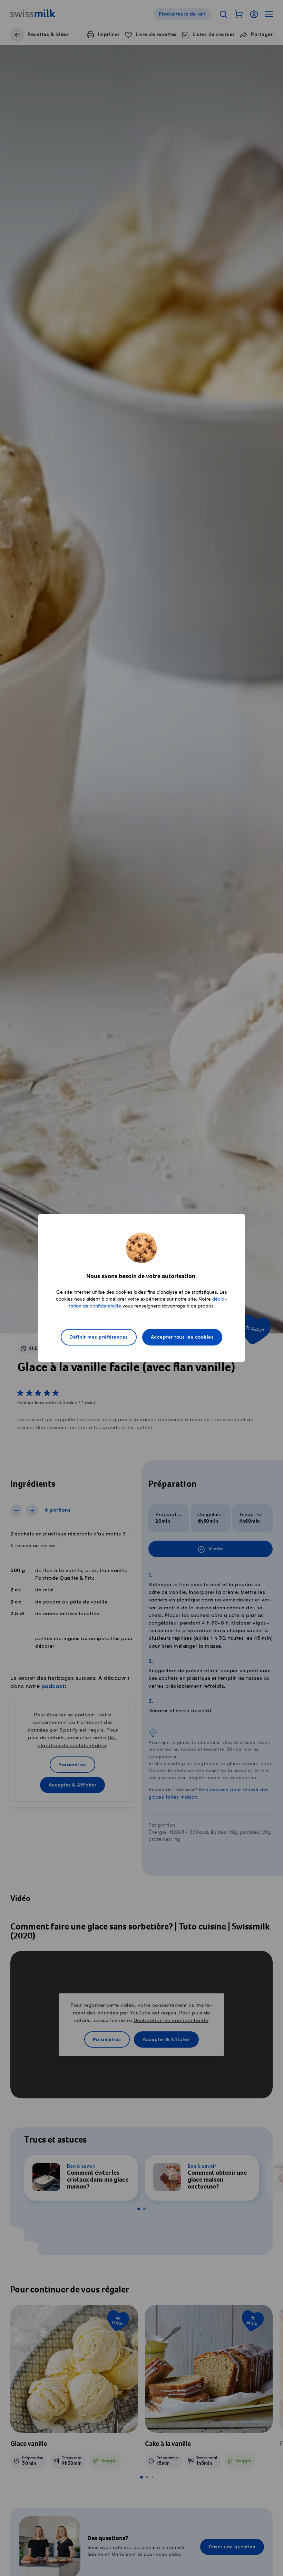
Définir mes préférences (99, 1337)
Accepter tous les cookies (182, 1337)
